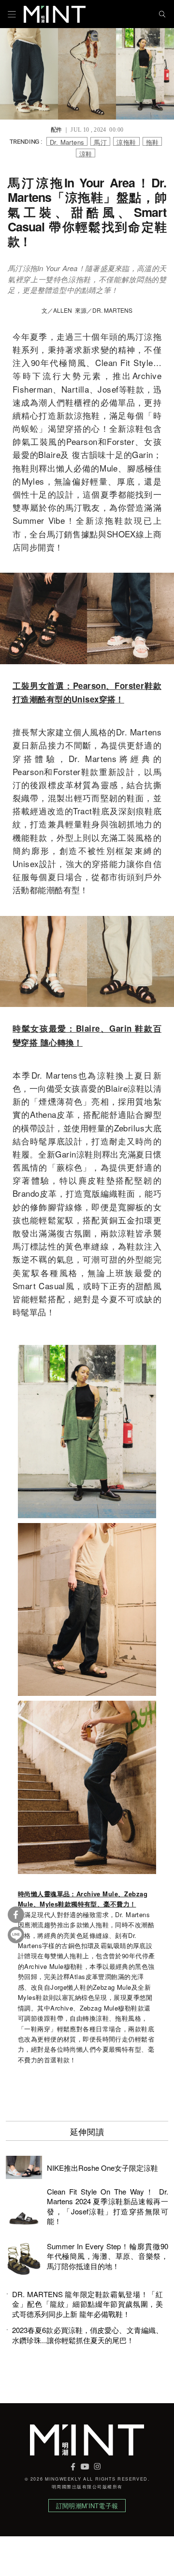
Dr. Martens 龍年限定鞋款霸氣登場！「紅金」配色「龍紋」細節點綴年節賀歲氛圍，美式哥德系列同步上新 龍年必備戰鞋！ (87, 2304)
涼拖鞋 (126, 142)
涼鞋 (86, 153)
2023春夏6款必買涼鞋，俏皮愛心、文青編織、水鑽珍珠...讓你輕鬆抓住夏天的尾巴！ (87, 2335)
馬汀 (100, 142)
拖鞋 (152, 142)
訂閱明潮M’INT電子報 (87, 2506)
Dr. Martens (67, 142)
